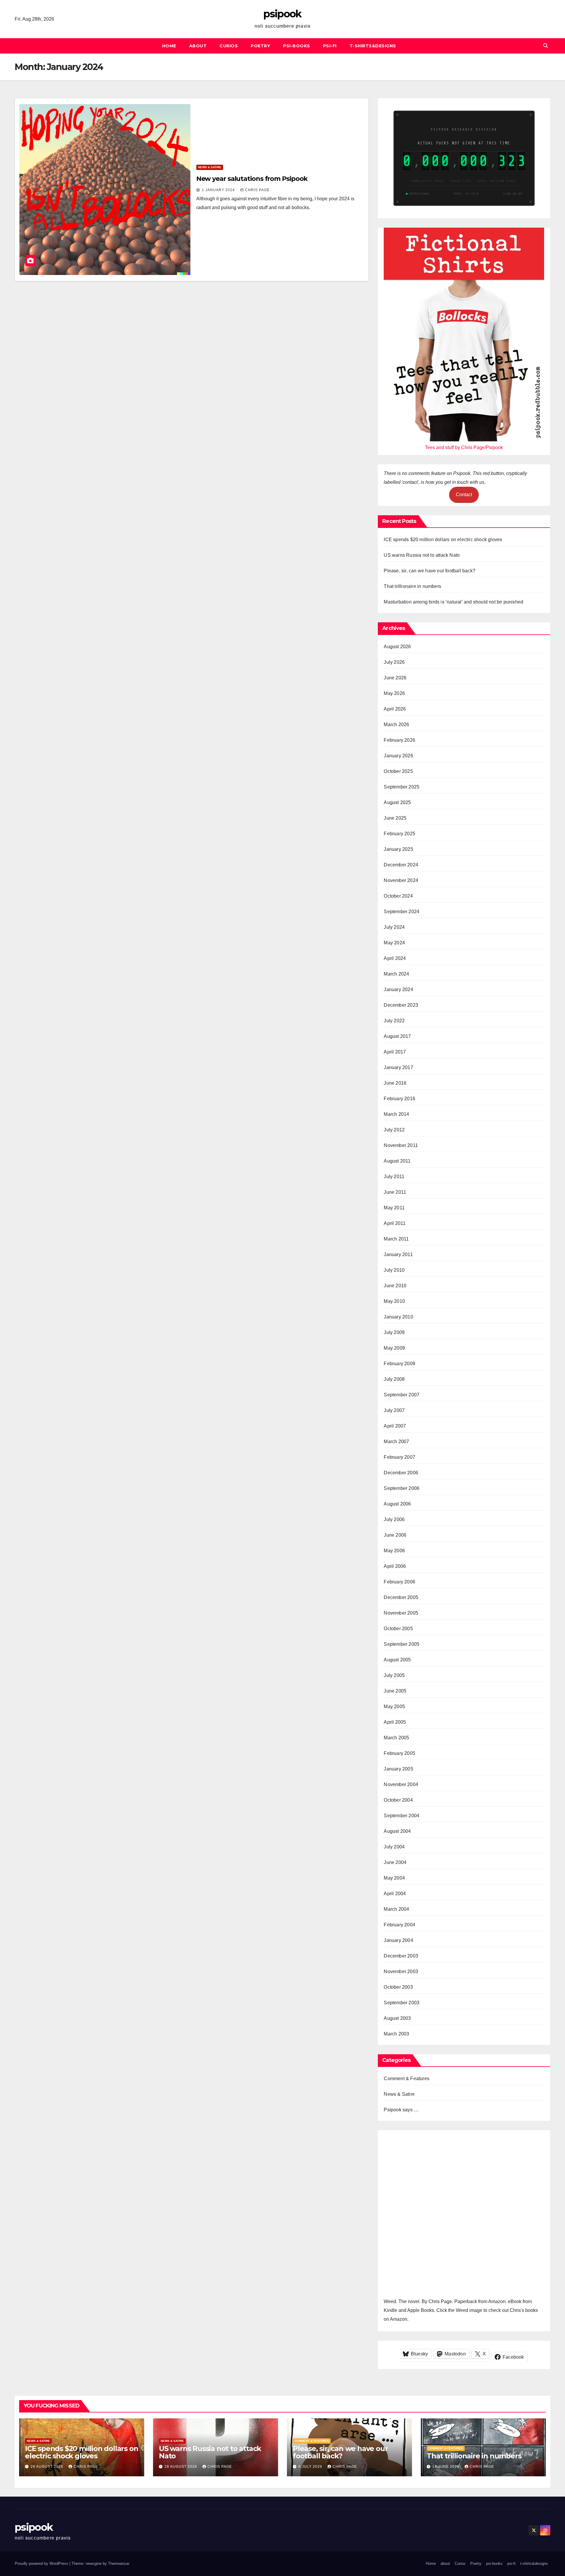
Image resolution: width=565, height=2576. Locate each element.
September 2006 (402, 1488)
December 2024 (401, 865)
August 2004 (397, 1831)
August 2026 (397, 647)
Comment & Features (407, 2079)
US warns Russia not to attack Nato (422, 555)
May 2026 (394, 693)
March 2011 (396, 1239)
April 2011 (395, 1223)
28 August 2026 (48, 2467)
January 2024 (398, 989)
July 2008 (394, 1379)
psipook (282, 14)
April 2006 (395, 1566)
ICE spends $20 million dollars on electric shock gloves (443, 540)
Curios (229, 46)
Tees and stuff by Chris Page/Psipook (464, 447)
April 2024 (395, 958)
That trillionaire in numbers (412, 586)
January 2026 (398, 756)
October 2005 (398, 1629)
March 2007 (396, 1442)
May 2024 (394, 943)
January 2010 (398, 1317)
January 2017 (398, 1067)
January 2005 (398, 1769)
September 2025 (402, 787)
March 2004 (396, 1909)
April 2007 (395, 1426)
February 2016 (399, 1099)
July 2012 (394, 1130)
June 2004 (395, 1862)
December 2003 (401, 1956)
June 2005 (395, 1691)
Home (169, 46)
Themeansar (118, 2564)
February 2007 (399, 1457)
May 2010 (394, 1301)
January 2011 (398, 1254)
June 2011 (395, 1192)
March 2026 (396, 725)
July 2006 (394, 1519)
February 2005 (399, 1753)
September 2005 (402, 1644)
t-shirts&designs (373, 46)
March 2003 (396, 2034)
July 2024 (394, 927)
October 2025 (398, 771)
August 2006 (397, 1504)
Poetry (260, 46)
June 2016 (395, 1083)
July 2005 (394, 1675)
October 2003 (398, 1987)
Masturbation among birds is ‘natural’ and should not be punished (453, 602)
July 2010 (394, 1270)
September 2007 (402, 1395)
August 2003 (397, 2018)
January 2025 (398, 849)
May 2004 (394, 1878)
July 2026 (394, 662)
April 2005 (395, 1722)
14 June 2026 (446, 2467)
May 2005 (394, 1707)
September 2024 (402, 912)
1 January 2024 (219, 190)
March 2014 (396, 1114)
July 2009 (394, 1332)
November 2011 (401, 1145)
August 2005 (397, 1660)
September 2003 (402, 2003)
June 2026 (395, 678)
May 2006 (394, 1551)
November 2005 (401, 1613)
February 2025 (399, 834)
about (198, 46)
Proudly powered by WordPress (42, 2564)
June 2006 (395, 1535)
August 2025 (397, 802)
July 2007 (394, 1410)
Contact (464, 495)
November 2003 (401, 1971)
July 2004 (394, 1847)
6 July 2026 (311, 2467)
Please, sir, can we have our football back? (429, 571)
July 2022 (394, 1021)
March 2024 (396, 974)
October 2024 (398, 896)
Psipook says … (401, 2110)
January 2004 (398, 1940)
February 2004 (399, 1925)
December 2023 (401, 1005)
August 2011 (397, 1161)
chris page (257, 190)
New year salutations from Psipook (252, 179)
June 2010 (395, 1286)
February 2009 (399, 1364)
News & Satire (210, 167)
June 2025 (395, 818)
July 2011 (394, 1177)
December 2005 (401, 1597)
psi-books (297, 46)
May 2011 (394, 1208)
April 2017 (395, 1052)
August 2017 (397, 1036)
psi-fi (330, 46)
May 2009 (394, 1348)
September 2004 (402, 1816)
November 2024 (401, 880)
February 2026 (399, 740)
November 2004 (401, 1784)
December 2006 (401, 1473)
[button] (546, 46)
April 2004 (395, 1894)
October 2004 (398, 1800)
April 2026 (395, 709)
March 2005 (396, 1738)
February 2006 (399, 1582)
